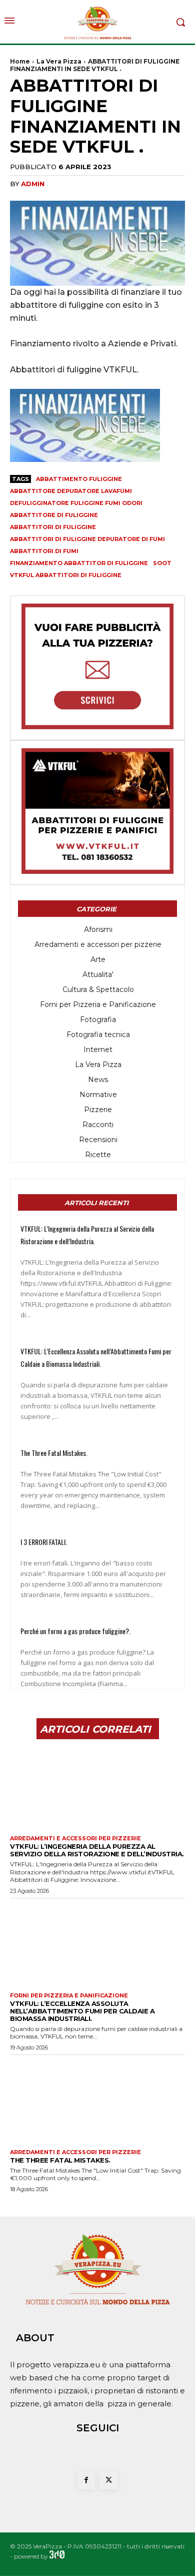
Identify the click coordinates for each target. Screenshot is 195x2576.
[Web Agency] (57, 2556)
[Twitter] (109, 2481)
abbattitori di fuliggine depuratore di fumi (87, 539)
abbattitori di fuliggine (53, 527)
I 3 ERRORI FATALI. (44, 1542)
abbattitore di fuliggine (54, 515)
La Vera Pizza (59, 61)
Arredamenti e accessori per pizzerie (75, 1839)
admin (33, 184)
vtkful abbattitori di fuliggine (66, 575)
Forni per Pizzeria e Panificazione (69, 1996)
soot (162, 563)
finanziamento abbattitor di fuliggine (79, 563)
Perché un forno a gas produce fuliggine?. (75, 1631)
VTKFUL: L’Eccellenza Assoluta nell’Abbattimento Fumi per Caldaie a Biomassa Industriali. (82, 2011)
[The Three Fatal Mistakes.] (97, 2100)
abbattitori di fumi (44, 551)
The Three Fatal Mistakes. (54, 1453)
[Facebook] (86, 2481)
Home (20, 61)
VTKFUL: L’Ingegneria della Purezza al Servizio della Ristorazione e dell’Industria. (97, 1850)
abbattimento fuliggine (79, 479)
